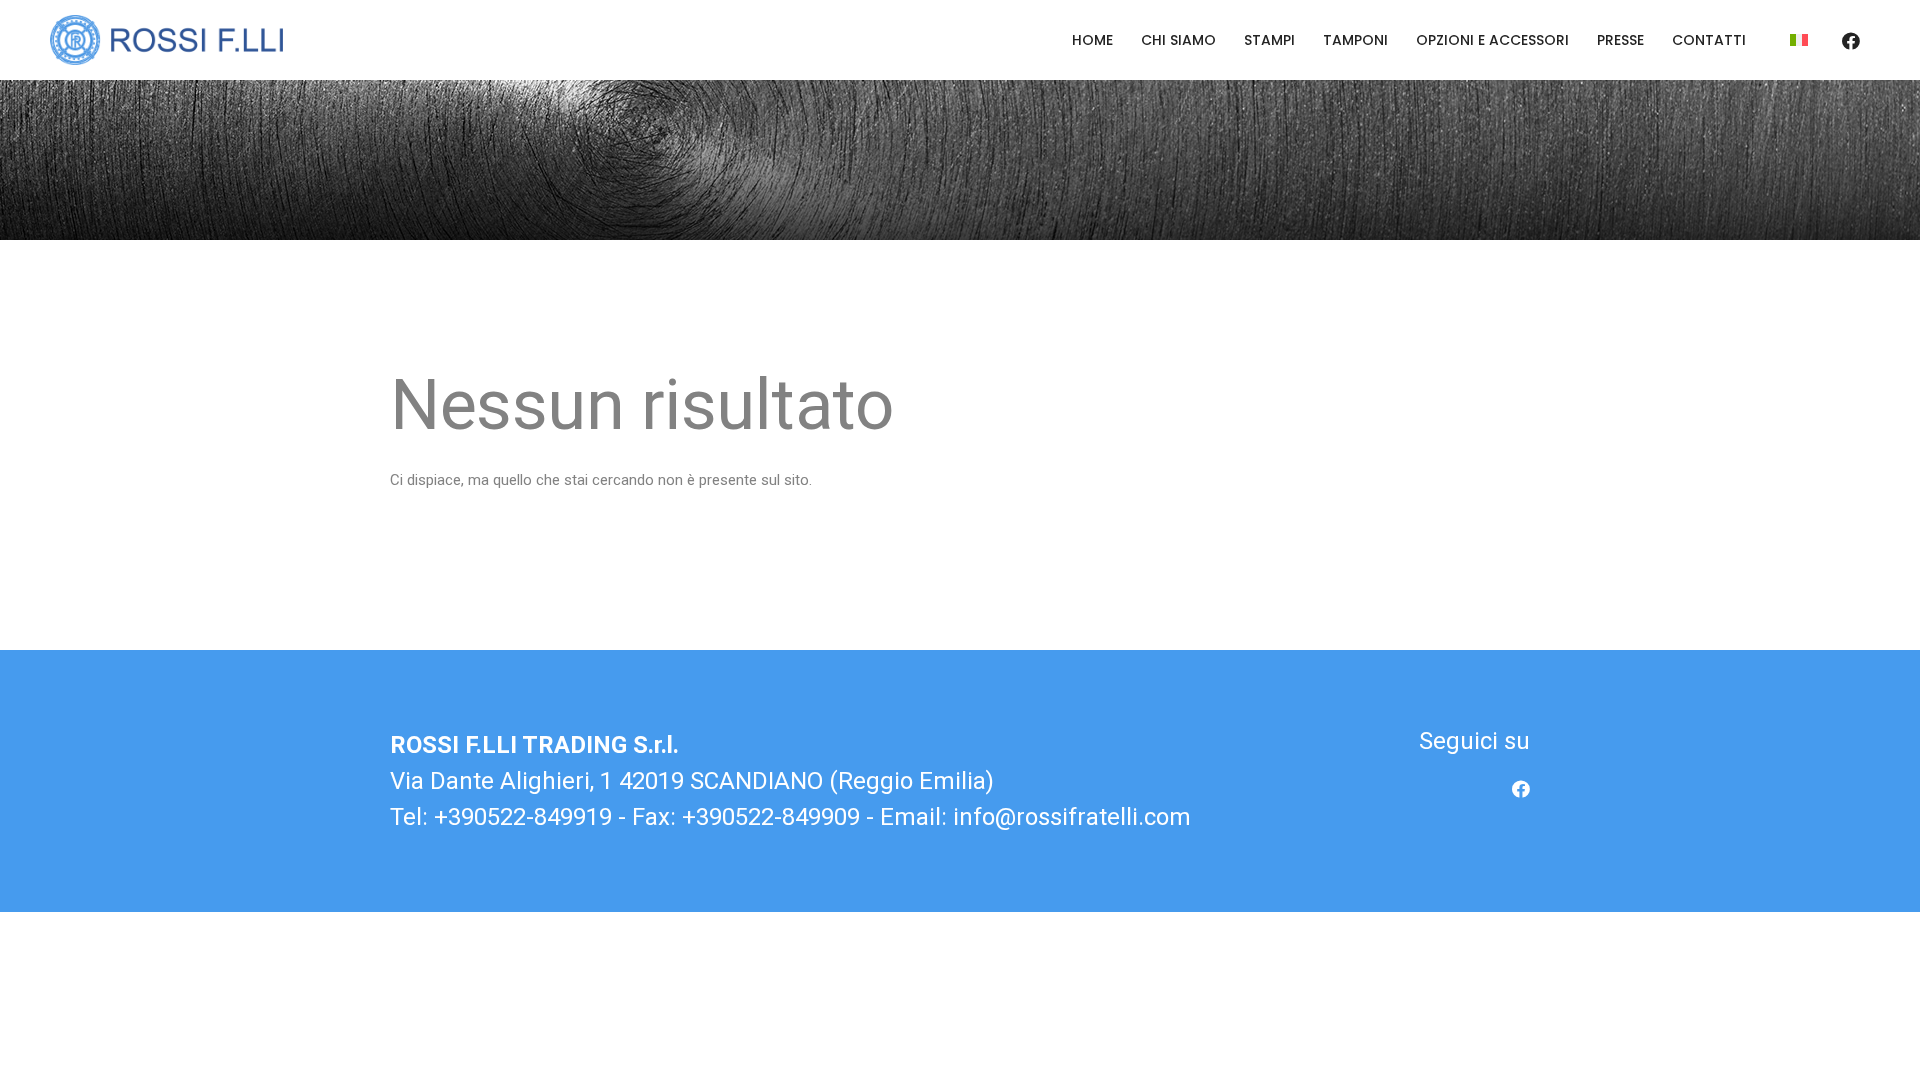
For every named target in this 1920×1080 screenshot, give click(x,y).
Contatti (1709, 40)
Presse (1620, 40)
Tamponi (1355, 40)
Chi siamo (1178, 40)
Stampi (1269, 40)
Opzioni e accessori (1492, 40)
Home (1092, 40)
